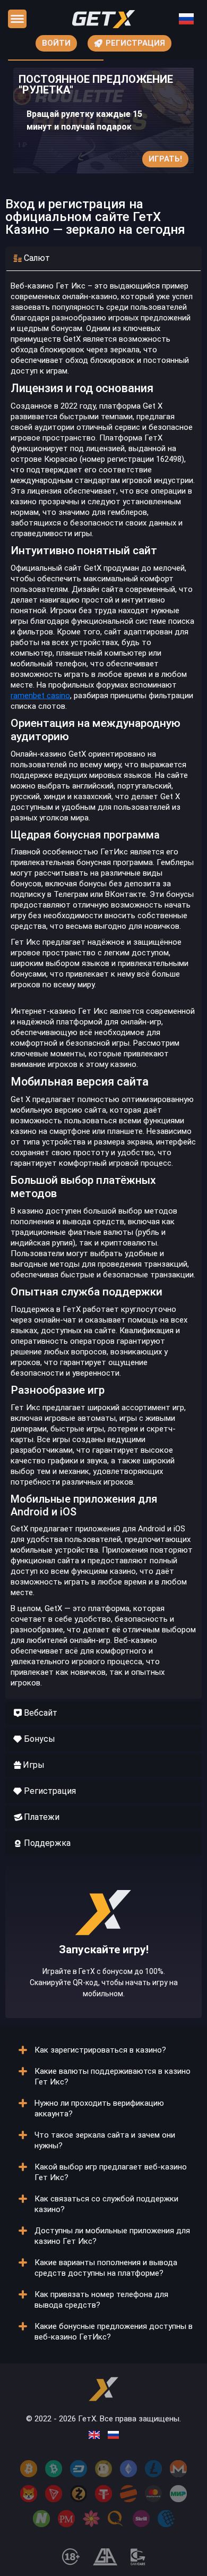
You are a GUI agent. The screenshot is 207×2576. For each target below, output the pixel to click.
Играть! (165, 159)
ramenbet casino (40, 696)
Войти (56, 43)
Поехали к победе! (103, 1975)
